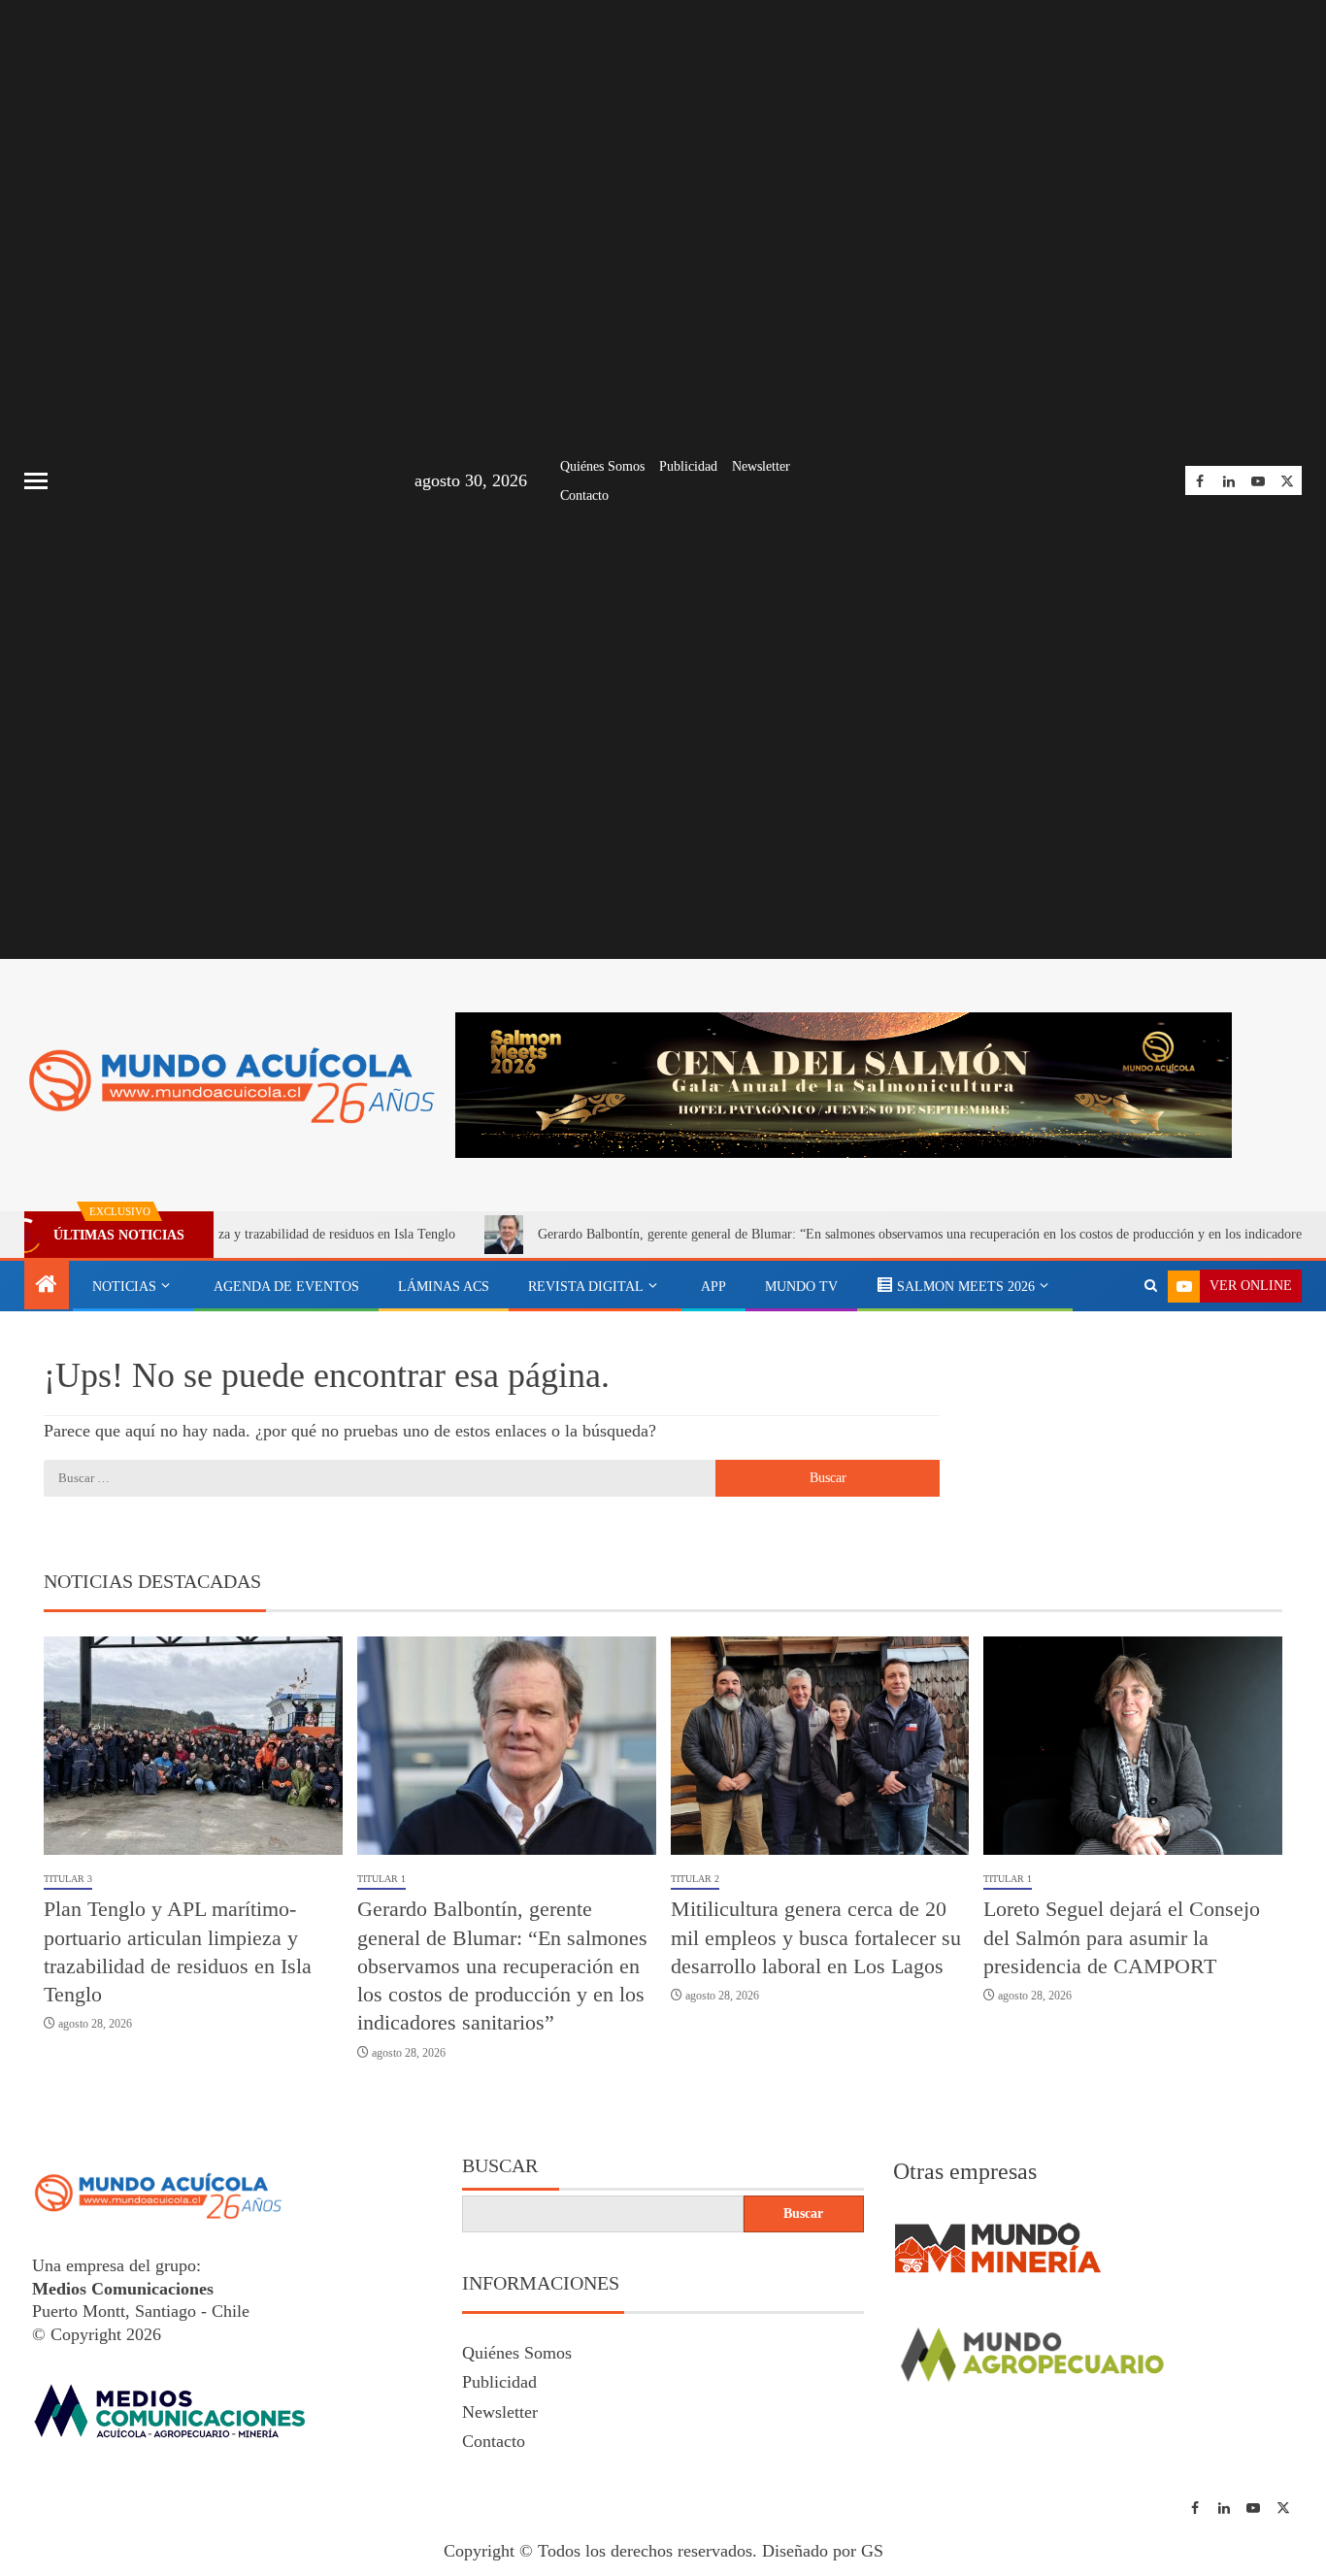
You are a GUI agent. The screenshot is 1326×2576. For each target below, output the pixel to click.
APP (713, 1287)
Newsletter (761, 466)
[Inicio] (47, 1286)
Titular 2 (695, 1879)
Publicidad (688, 466)
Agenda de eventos (286, 1287)
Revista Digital (586, 1287)
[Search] (1151, 1286)
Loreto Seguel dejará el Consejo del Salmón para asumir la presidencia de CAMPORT (1122, 1937)
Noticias (124, 1287)
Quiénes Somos (602, 466)
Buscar (500, 2165)
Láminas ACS (444, 1287)
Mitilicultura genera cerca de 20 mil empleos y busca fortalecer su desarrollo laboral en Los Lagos (816, 1937)
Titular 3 (68, 1879)
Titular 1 (381, 1879)
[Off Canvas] (36, 481)
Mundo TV (801, 1287)
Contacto (584, 495)
